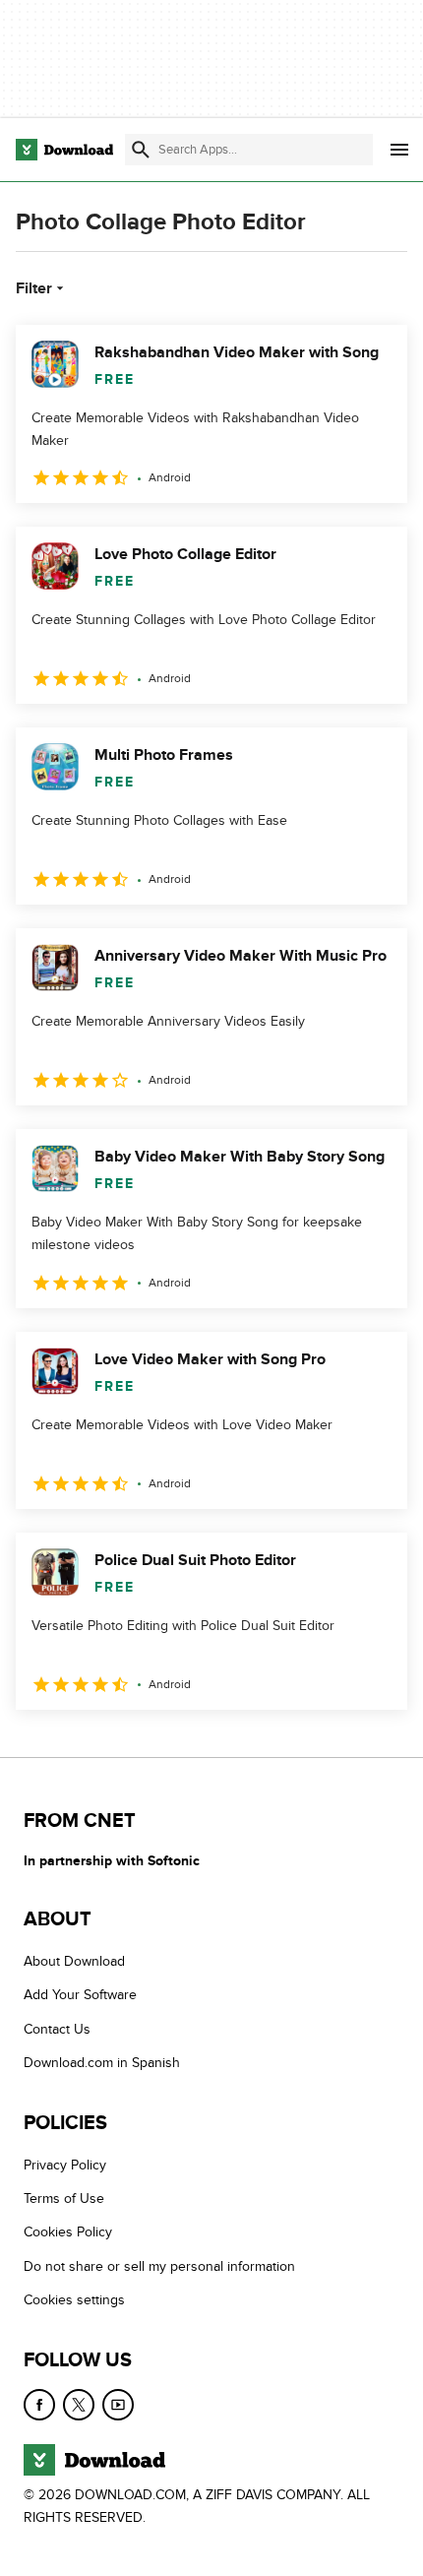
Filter (34, 288)
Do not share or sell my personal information (159, 2265)
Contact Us (57, 2028)
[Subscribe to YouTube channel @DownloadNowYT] (118, 2404)
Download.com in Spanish (102, 2063)
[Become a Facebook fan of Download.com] (39, 2404)
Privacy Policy (65, 2164)
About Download (74, 1961)
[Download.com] (64, 150)
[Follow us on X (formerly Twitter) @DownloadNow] (79, 2404)
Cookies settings (74, 2300)
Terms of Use (64, 2199)
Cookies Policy (68, 2232)
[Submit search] (141, 150)
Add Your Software (80, 1995)
